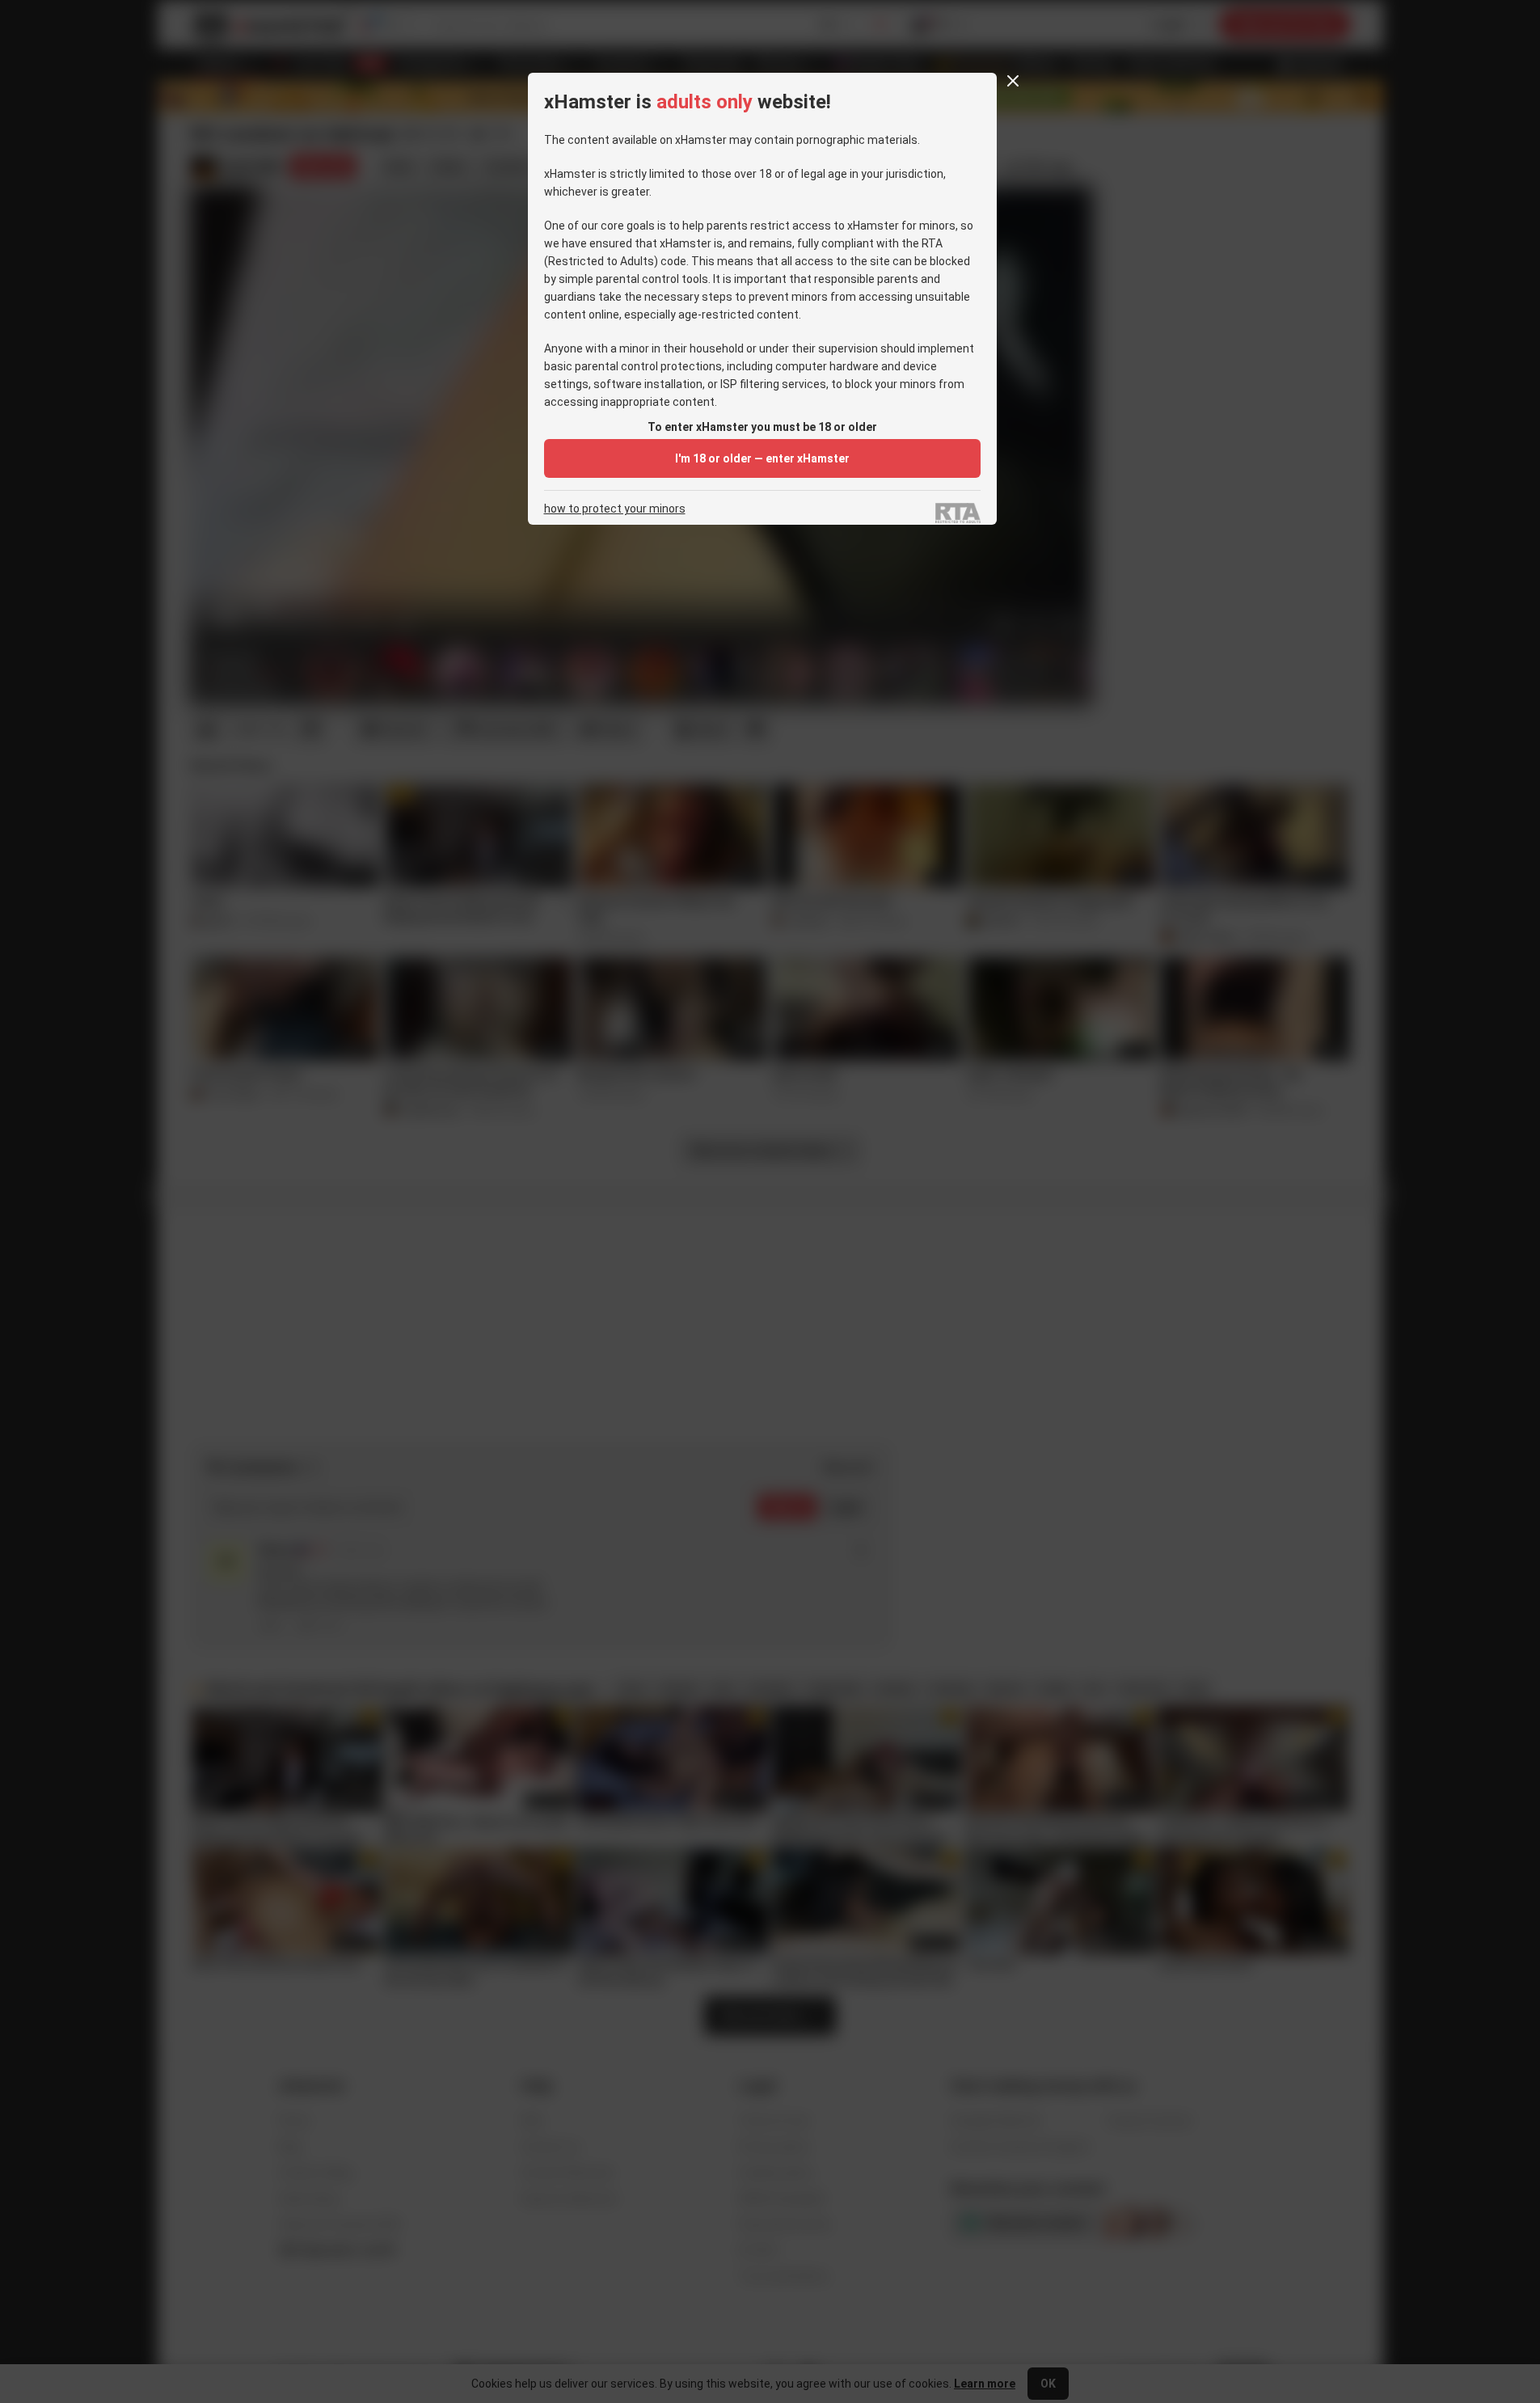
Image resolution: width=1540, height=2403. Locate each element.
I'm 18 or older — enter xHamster (762, 458)
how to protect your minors (615, 509)
